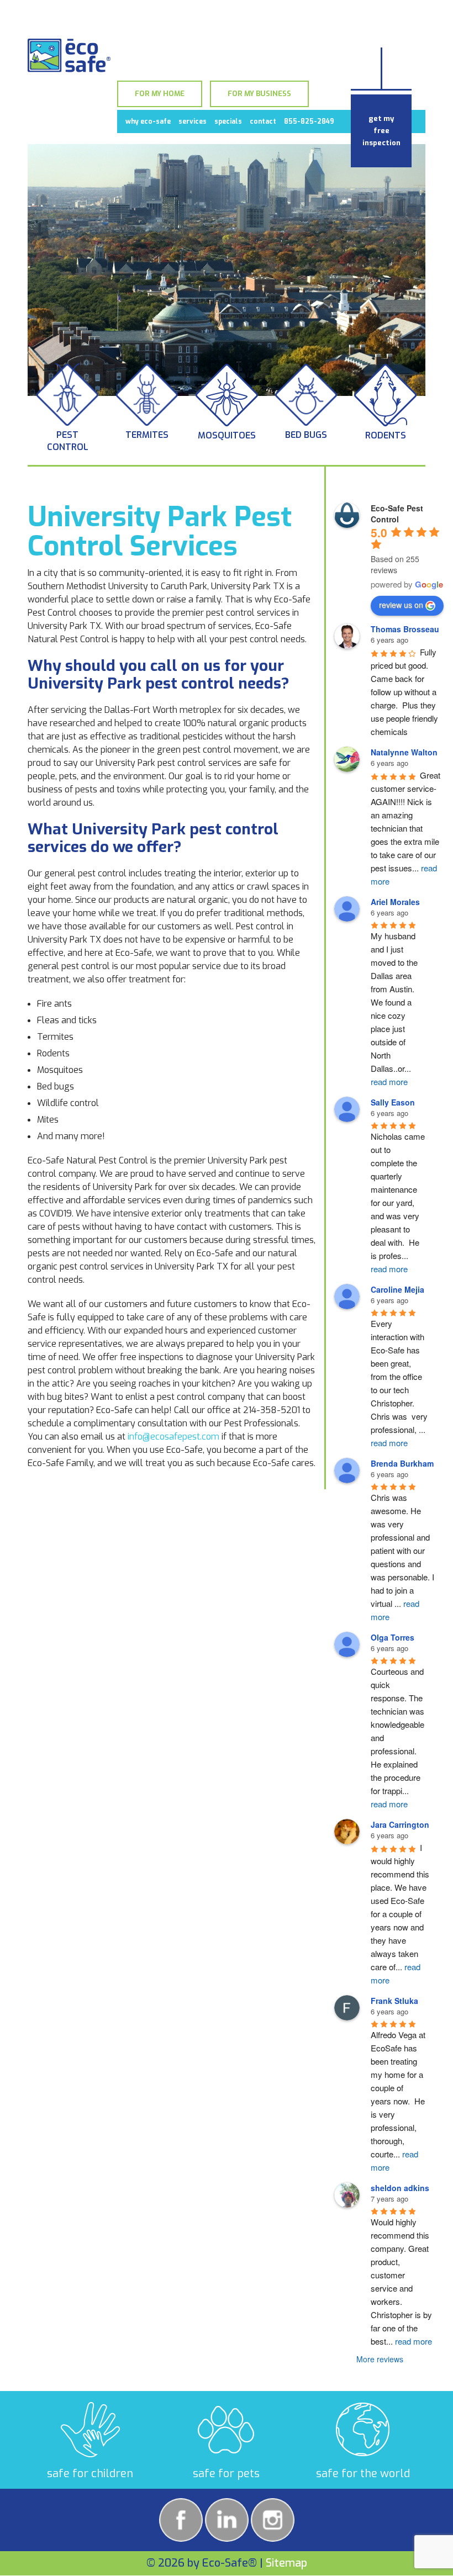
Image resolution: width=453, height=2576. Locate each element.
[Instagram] (273, 2520)
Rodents (386, 435)
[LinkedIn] (227, 2520)
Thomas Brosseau (405, 629)
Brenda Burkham (402, 1463)
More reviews (380, 2359)
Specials (228, 121)
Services (193, 121)
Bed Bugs (306, 435)
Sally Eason (393, 1102)
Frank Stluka (394, 2001)
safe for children (90, 2474)
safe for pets (226, 2474)
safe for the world (363, 2474)
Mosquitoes (227, 435)
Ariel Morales (395, 902)
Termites (147, 435)
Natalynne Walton (404, 752)
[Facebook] (181, 2520)
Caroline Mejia (397, 1289)
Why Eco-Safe (148, 121)
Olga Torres (393, 1637)
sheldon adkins (400, 2188)
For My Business (259, 94)
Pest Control (68, 441)
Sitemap (286, 2563)
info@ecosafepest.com (173, 1437)
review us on (401, 605)
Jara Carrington (400, 1824)
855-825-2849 (309, 121)
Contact (263, 121)
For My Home (160, 94)
